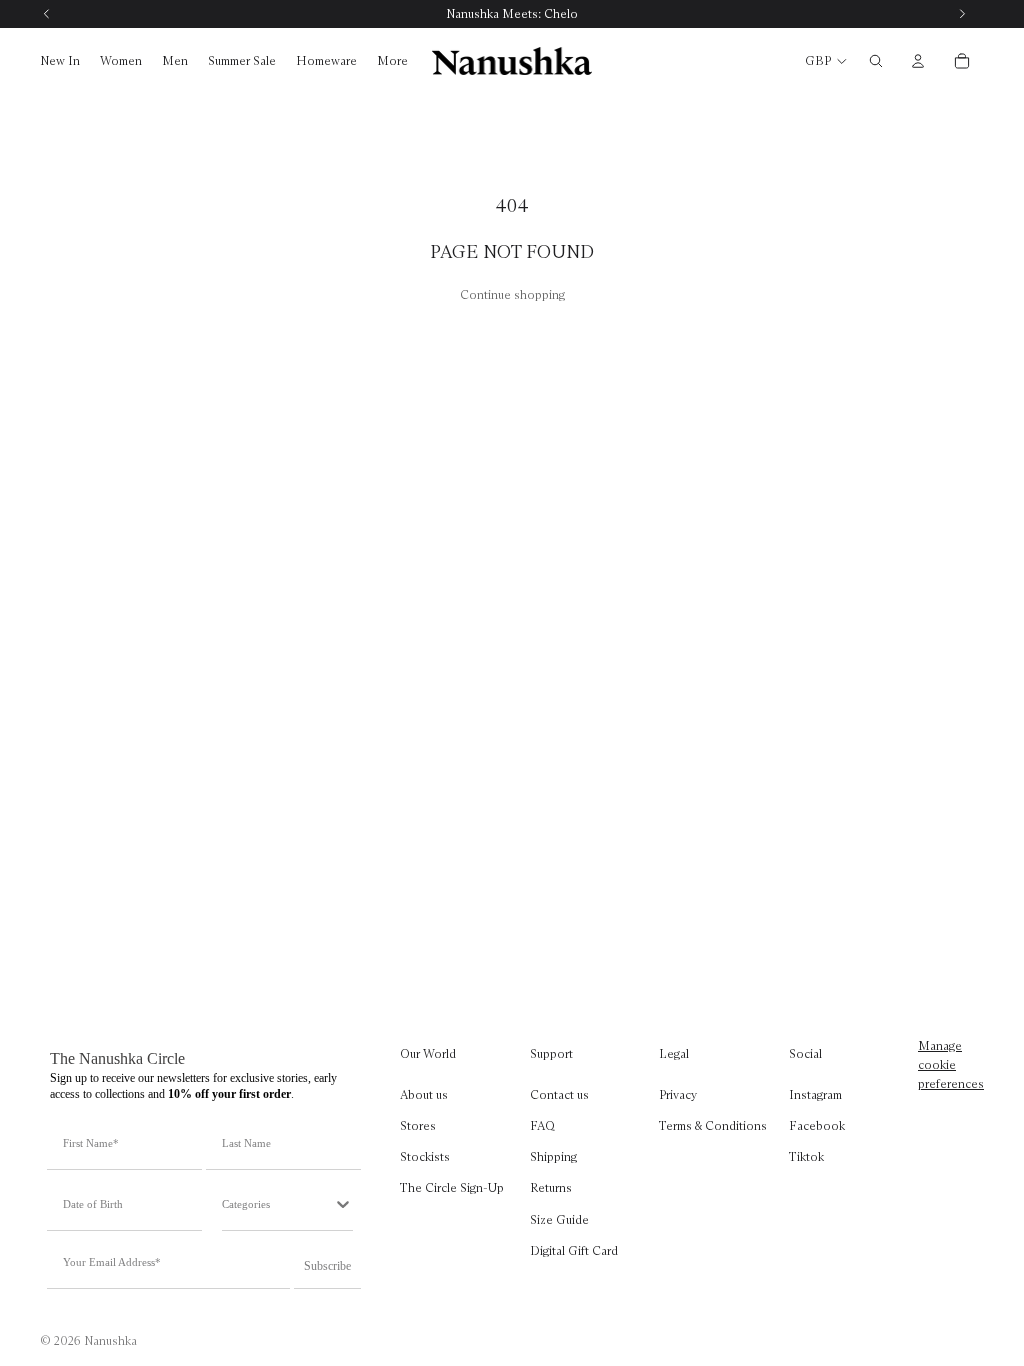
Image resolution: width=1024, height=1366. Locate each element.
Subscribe (327, 1266)
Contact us (559, 1094)
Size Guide (559, 1218)
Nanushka (110, 1340)
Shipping (553, 1156)
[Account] (918, 61)
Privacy (678, 1094)
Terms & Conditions (713, 1125)
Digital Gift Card (574, 1250)
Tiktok (806, 1156)
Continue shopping (512, 294)
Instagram (815, 1094)
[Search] (876, 61)
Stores (418, 1125)
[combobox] (277, 1204)
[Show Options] (343, 1204)
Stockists (425, 1156)
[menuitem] (392, 61)
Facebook (817, 1125)
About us (424, 1094)
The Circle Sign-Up (452, 1187)
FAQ (542, 1125)
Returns (551, 1187)
